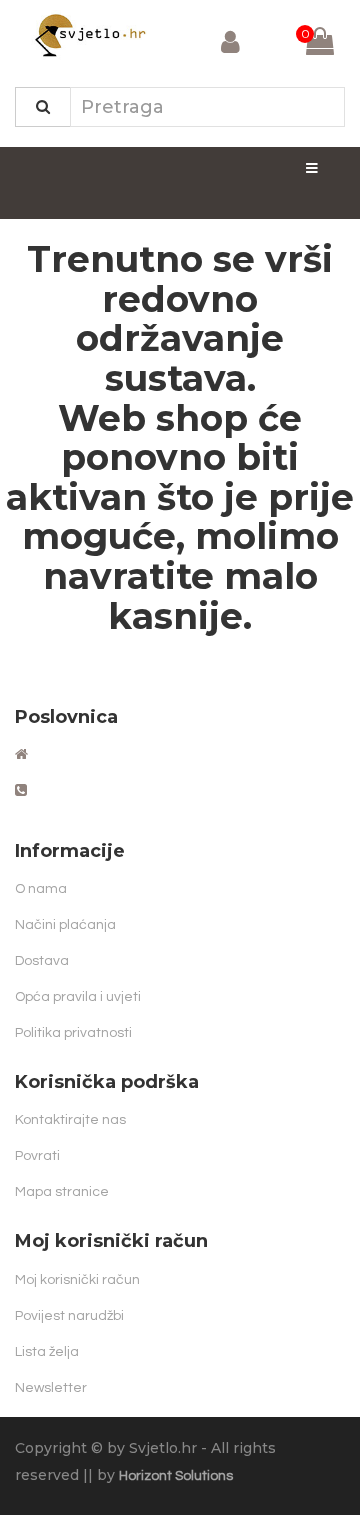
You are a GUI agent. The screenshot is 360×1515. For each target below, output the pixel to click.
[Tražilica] (43, 107)
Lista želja (47, 1352)
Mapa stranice (62, 1192)
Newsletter (51, 1388)
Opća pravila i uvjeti (78, 997)
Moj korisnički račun (77, 1280)
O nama (41, 889)
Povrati (37, 1156)
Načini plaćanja (65, 925)
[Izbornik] (312, 168)
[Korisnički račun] (230, 46)
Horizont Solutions (176, 1476)
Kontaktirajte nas (70, 1120)
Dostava (42, 961)
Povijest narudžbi (69, 1316)
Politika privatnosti (73, 1033)
